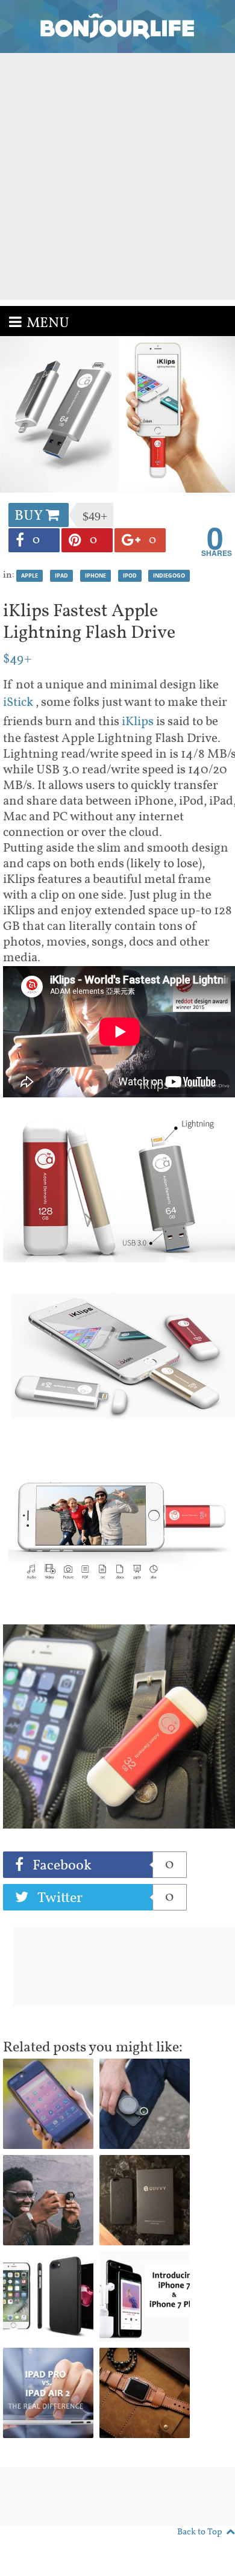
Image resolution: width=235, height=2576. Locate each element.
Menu (48, 323)
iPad (61, 575)
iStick (19, 703)
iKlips (139, 722)
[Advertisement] (117, 176)
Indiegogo (169, 575)
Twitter (104, 1898)
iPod (130, 575)
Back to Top (200, 2532)
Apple (30, 575)
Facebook (102, 1865)
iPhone (96, 575)
